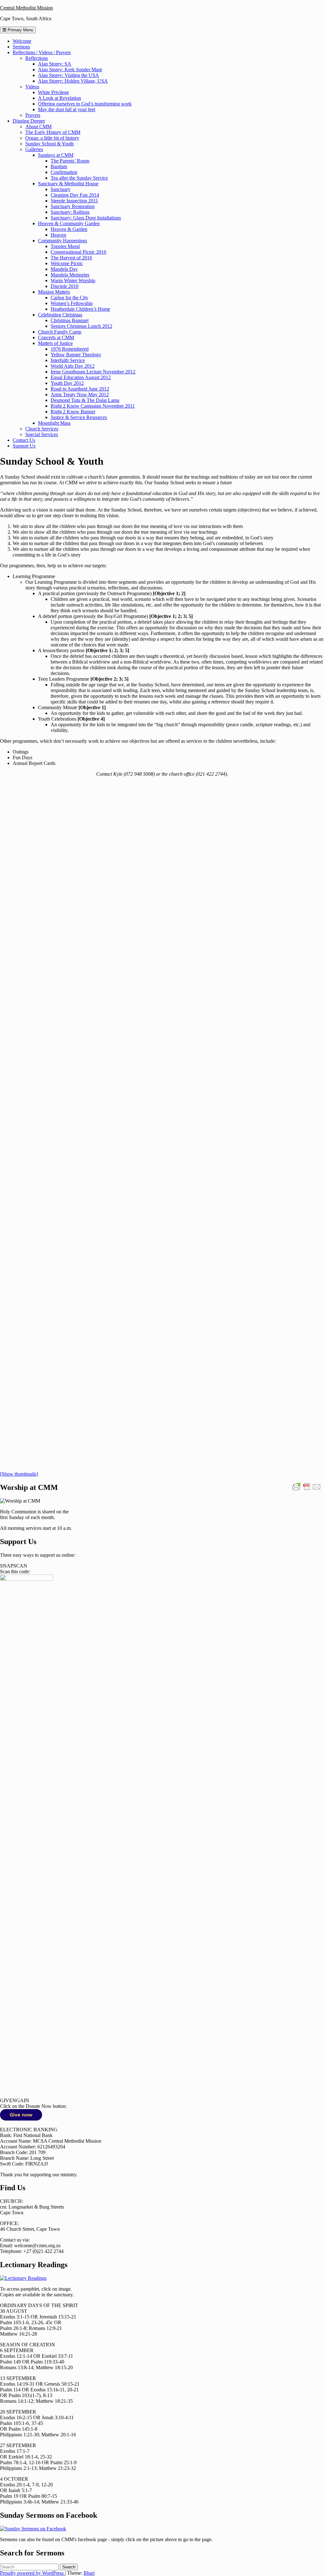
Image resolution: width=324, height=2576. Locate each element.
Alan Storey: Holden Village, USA (73, 81)
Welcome (22, 41)
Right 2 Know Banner (73, 412)
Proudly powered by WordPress (32, 2573)
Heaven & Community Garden (69, 223)
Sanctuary (61, 189)
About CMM (38, 127)
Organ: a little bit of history (52, 138)
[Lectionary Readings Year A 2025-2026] (23, 2278)
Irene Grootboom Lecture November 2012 (93, 372)
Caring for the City (69, 298)
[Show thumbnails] (19, 1474)
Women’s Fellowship (72, 303)
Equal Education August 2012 (81, 377)
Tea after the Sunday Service (79, 178)
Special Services (42, 434)
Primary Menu (20, 30)
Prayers (33, 115)
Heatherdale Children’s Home (80, 309)
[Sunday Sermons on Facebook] (33, 2529)
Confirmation (64, 172)
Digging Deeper (29, 121)
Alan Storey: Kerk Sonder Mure (70, 70)
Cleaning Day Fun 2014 (75, 195)
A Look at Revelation (59, 98)
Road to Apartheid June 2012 (80, 389)
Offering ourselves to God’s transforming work (85, 104)
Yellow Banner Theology (76, 355)
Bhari (89, 2573)
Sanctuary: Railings (70, 212)
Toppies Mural (65, 246)
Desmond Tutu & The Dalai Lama (85, 400)
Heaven (58, 235)
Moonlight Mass (54, 423)
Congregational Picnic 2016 (78, 252)
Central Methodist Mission (26, 8)
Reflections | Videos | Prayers (42, 52)
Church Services (42, 429)
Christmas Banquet (70, 320)
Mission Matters (54, 292)
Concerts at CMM (56, 337)
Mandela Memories (70, 275)
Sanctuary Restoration (73, 206)
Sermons (21, 47)
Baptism (59, 166)
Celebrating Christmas (60, 315)
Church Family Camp (60, 332)
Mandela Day (64, 269)
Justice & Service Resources (79, 417)
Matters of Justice (55, 343)
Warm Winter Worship (73, 280)
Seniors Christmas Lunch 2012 (81, 326)
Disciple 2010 (65, 286)
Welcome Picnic (67, 263)
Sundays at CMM (56, 155)
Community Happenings (62, 241)
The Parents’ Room (70, 161)
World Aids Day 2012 (73, 366)
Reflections (37, 58)
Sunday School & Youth (50, 144)
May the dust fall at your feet (67, 109)
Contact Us (24, 440)
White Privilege (53, 92)
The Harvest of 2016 (71, 258)
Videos (32, 87)
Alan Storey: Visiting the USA (69, 75)
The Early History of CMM (53, 132)
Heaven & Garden (69, 229)
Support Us (24, 446)
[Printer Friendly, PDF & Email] (307, 1486)
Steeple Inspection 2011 (74, 201)
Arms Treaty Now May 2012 (80, 394)
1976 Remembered (70, 349)
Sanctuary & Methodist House (68, 184)
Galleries (34, 149)
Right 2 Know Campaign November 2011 (93, 406)
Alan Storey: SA (55, 64)
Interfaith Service (68, 360)
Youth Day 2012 (67, 383)
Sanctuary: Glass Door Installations (86, 218)
